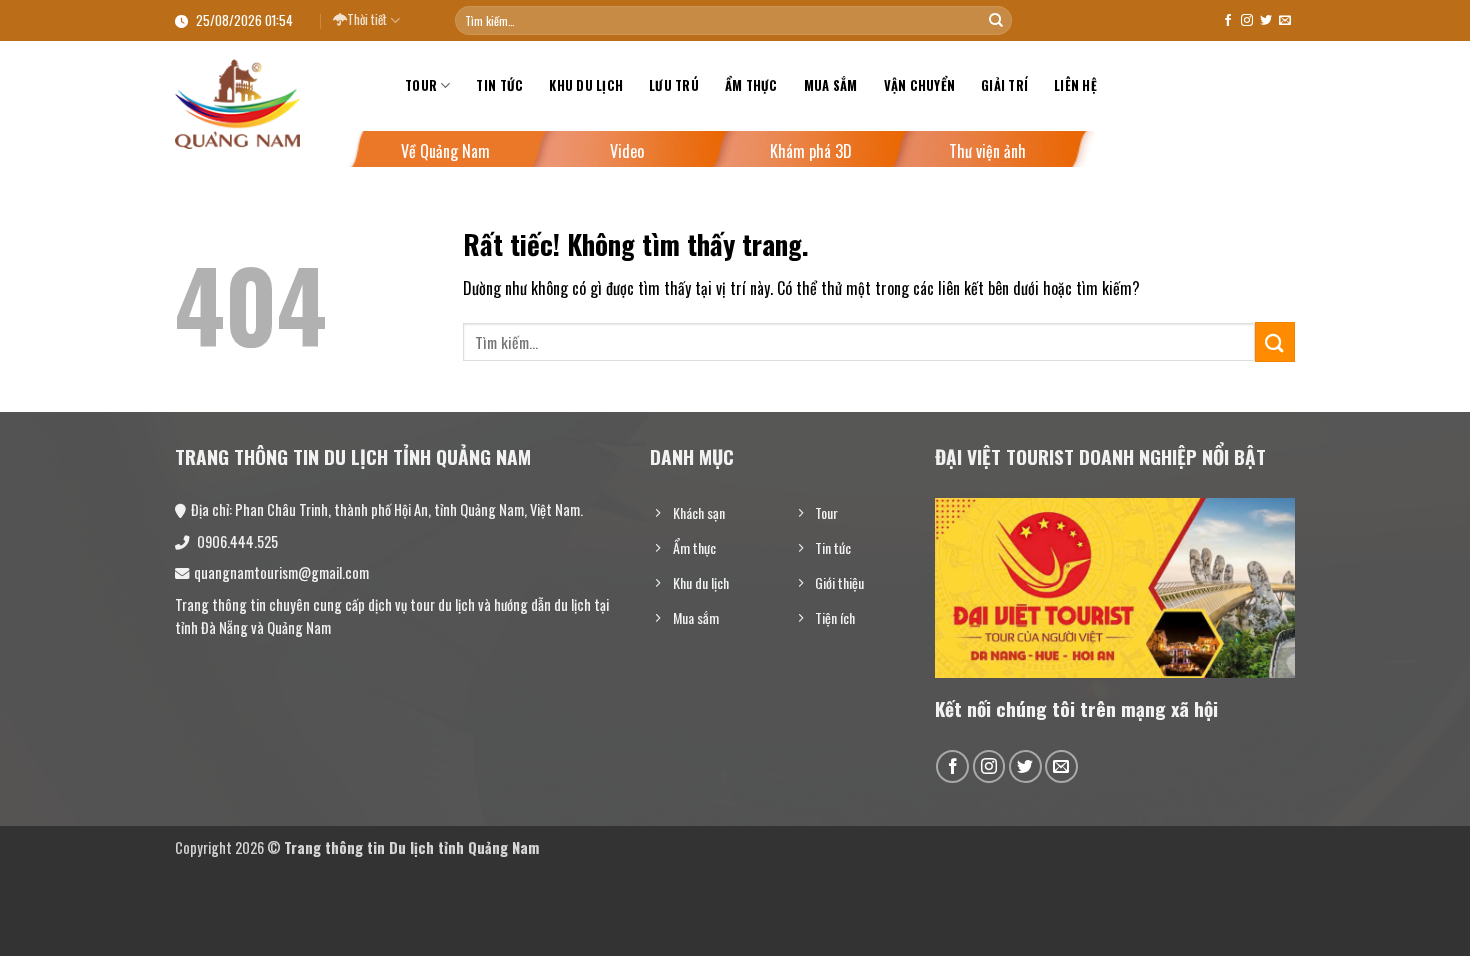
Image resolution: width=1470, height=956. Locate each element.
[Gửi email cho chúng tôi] (1285, 21)
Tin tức (499, 85)
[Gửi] (996, 21)
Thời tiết (367, 19)
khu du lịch (586, 85)
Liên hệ (1075, 85)
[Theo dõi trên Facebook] (1228, 21)
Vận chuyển (920, 85)
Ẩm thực (751, 85)
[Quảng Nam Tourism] (275, 104)
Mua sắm (831, 85)
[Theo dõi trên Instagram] (1247, 21)
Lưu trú (674, 85)
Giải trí (1004, 85)
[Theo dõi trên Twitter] (1266, 21)
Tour (421, 85)
